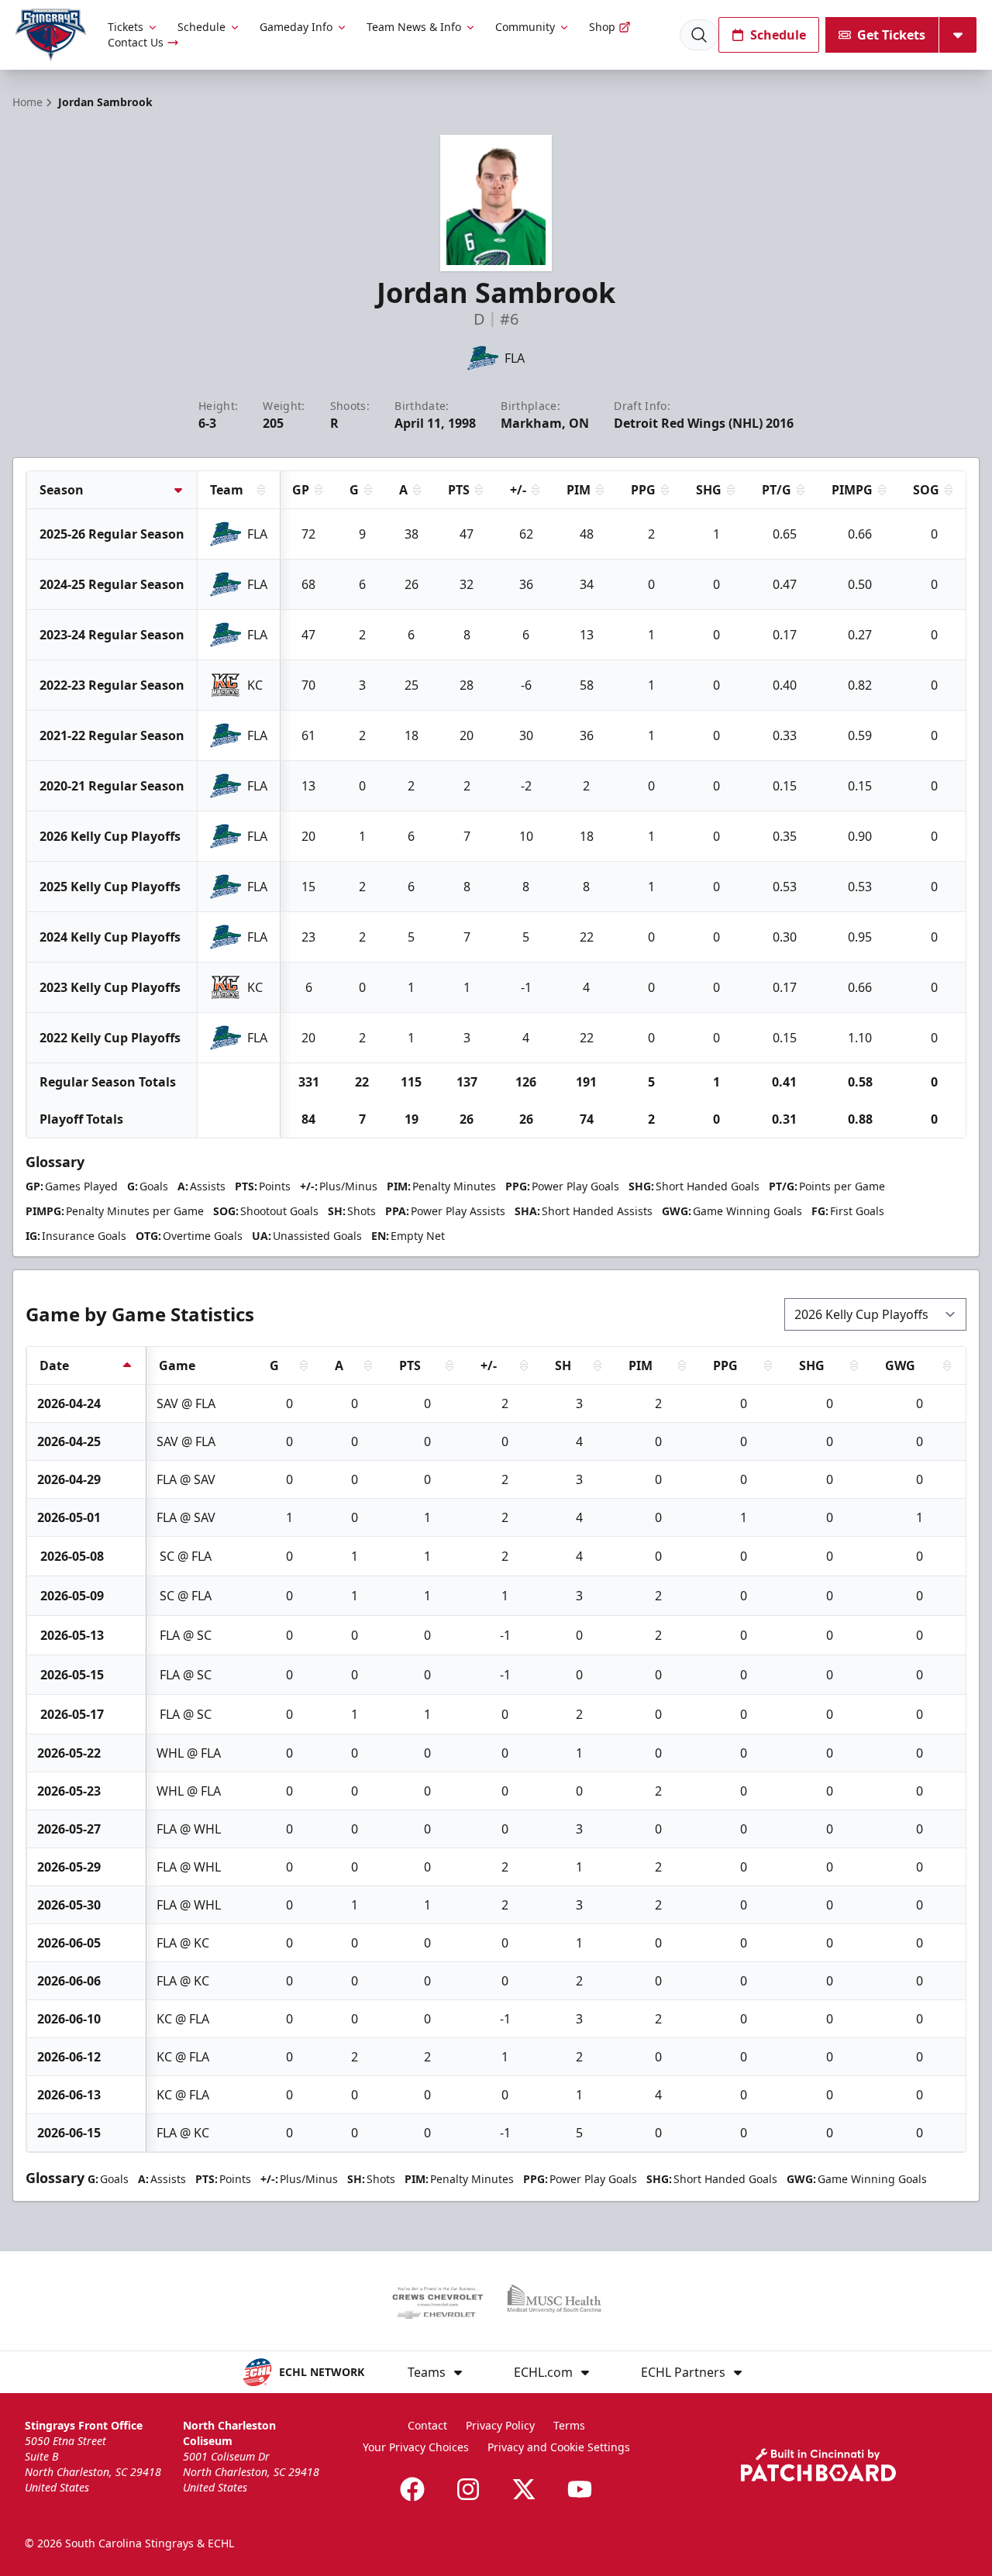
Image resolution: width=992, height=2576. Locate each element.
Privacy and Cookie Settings (559, 2447)
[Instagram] (468, 2489)
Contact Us (136, 42)
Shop (602, 27)
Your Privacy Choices (416, 2447)
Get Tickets (891, 35)
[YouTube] (580, 2489)
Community (525, 27)
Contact (427, 2425)
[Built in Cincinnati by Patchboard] (818, 2465)
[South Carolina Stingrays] (51, 35)
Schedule (201, 27)
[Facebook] (412, 2489)
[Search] (699, 35)
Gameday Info (296, 27)
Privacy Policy (500, 2425)
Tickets (126, 27)
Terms (569, 2425)
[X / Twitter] (524, 2489)
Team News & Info (414, 27)
